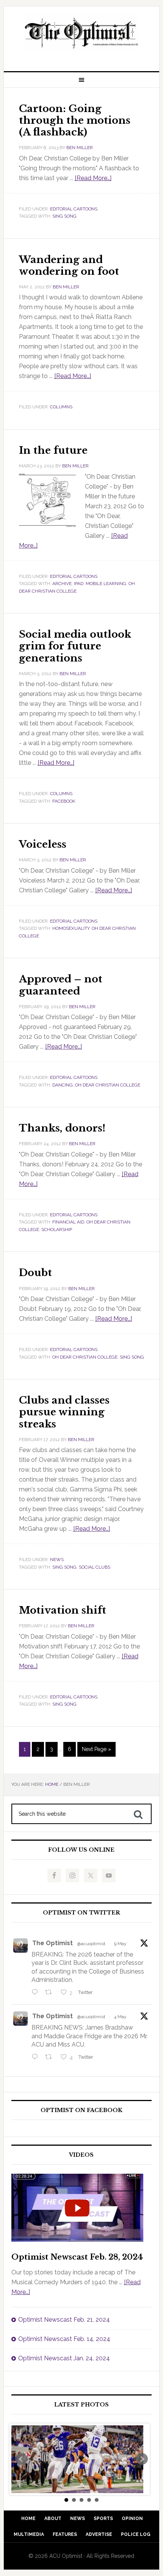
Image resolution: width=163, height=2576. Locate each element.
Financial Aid (68, 1222)
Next (142, 2459)
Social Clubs (95, 1567)
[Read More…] (93, 178)
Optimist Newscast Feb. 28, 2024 (77, 2257)
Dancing (63, 1085)
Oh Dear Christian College (108, 1085)
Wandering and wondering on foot (69, 265)
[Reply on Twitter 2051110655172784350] (37, 2058)
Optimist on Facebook (81, 2110)
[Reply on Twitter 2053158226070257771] (37, 1993)
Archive (62, 584)
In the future (53, 450)
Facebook (64, 801)
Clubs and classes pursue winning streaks (64, 1412)
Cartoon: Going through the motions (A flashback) (75, 120)
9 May (120, 1944)
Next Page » (96, 1749)
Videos (81, 2155)
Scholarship (57, 1230)
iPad (79, 584)
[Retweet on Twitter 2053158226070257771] (51, 1993)
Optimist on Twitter (81, 1913)
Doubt (35, 1273)
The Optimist (53, 1943)
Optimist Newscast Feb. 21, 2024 (64, 2320)
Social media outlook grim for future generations (75, 646)
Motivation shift (63, 1610)
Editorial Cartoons (74, 209)
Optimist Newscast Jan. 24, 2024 (64, 2358)
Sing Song (64, 216)
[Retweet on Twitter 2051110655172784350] (51, 2058)
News (57, 1560)
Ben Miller (80, 148)
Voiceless (43, 844)
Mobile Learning (106, 584)
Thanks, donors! (62, 1128)
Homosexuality (71, 928)
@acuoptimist (91, 1944)
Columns (61, 407)
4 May (120, 2017)
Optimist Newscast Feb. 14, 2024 (64, 2339)
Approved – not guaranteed (61, 985)
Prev (21, 2459)
